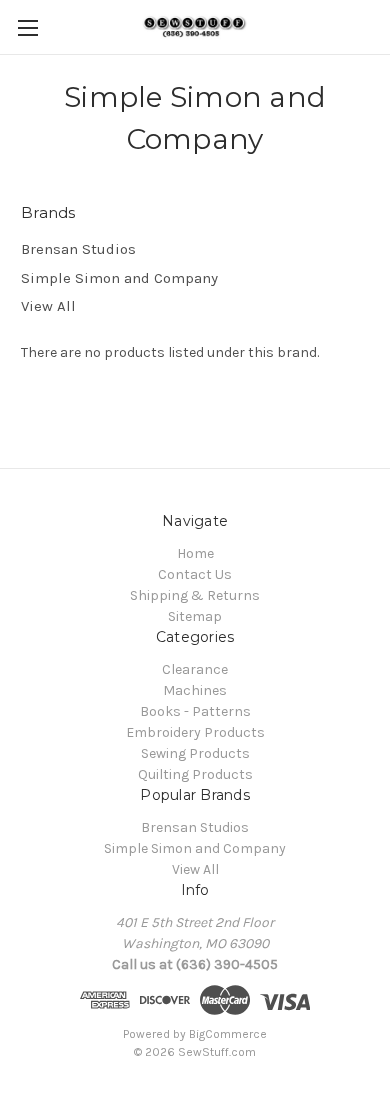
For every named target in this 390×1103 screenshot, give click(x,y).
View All (48, 306)
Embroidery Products (195, 732)
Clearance (195, 669)
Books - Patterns (195, 711)
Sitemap (195, 616)
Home (195, 553)
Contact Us (195, 574)
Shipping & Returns (195, 595)
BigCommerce (228, 1034)
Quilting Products (195, 774)
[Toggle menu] (27, 27)
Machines (195, 690)
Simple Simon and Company (119, 278)
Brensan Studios (78, 249)
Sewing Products (195, 753)
